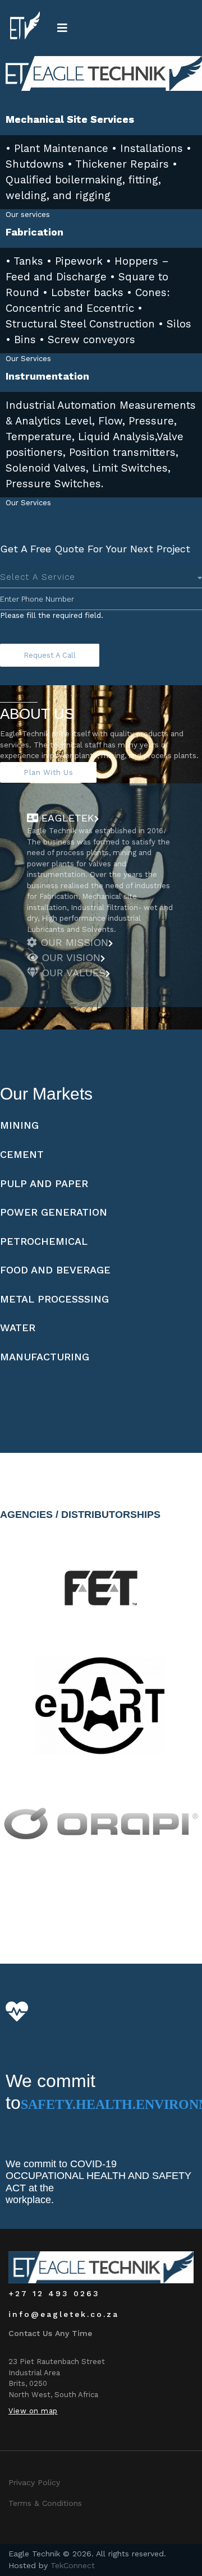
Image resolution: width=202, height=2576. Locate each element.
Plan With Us (48, 772)
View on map (33, 2411)
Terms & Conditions (45, 2503)
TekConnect (73, 2565)
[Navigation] (62, 28)
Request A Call (50, 655)
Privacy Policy (34, 2482)
